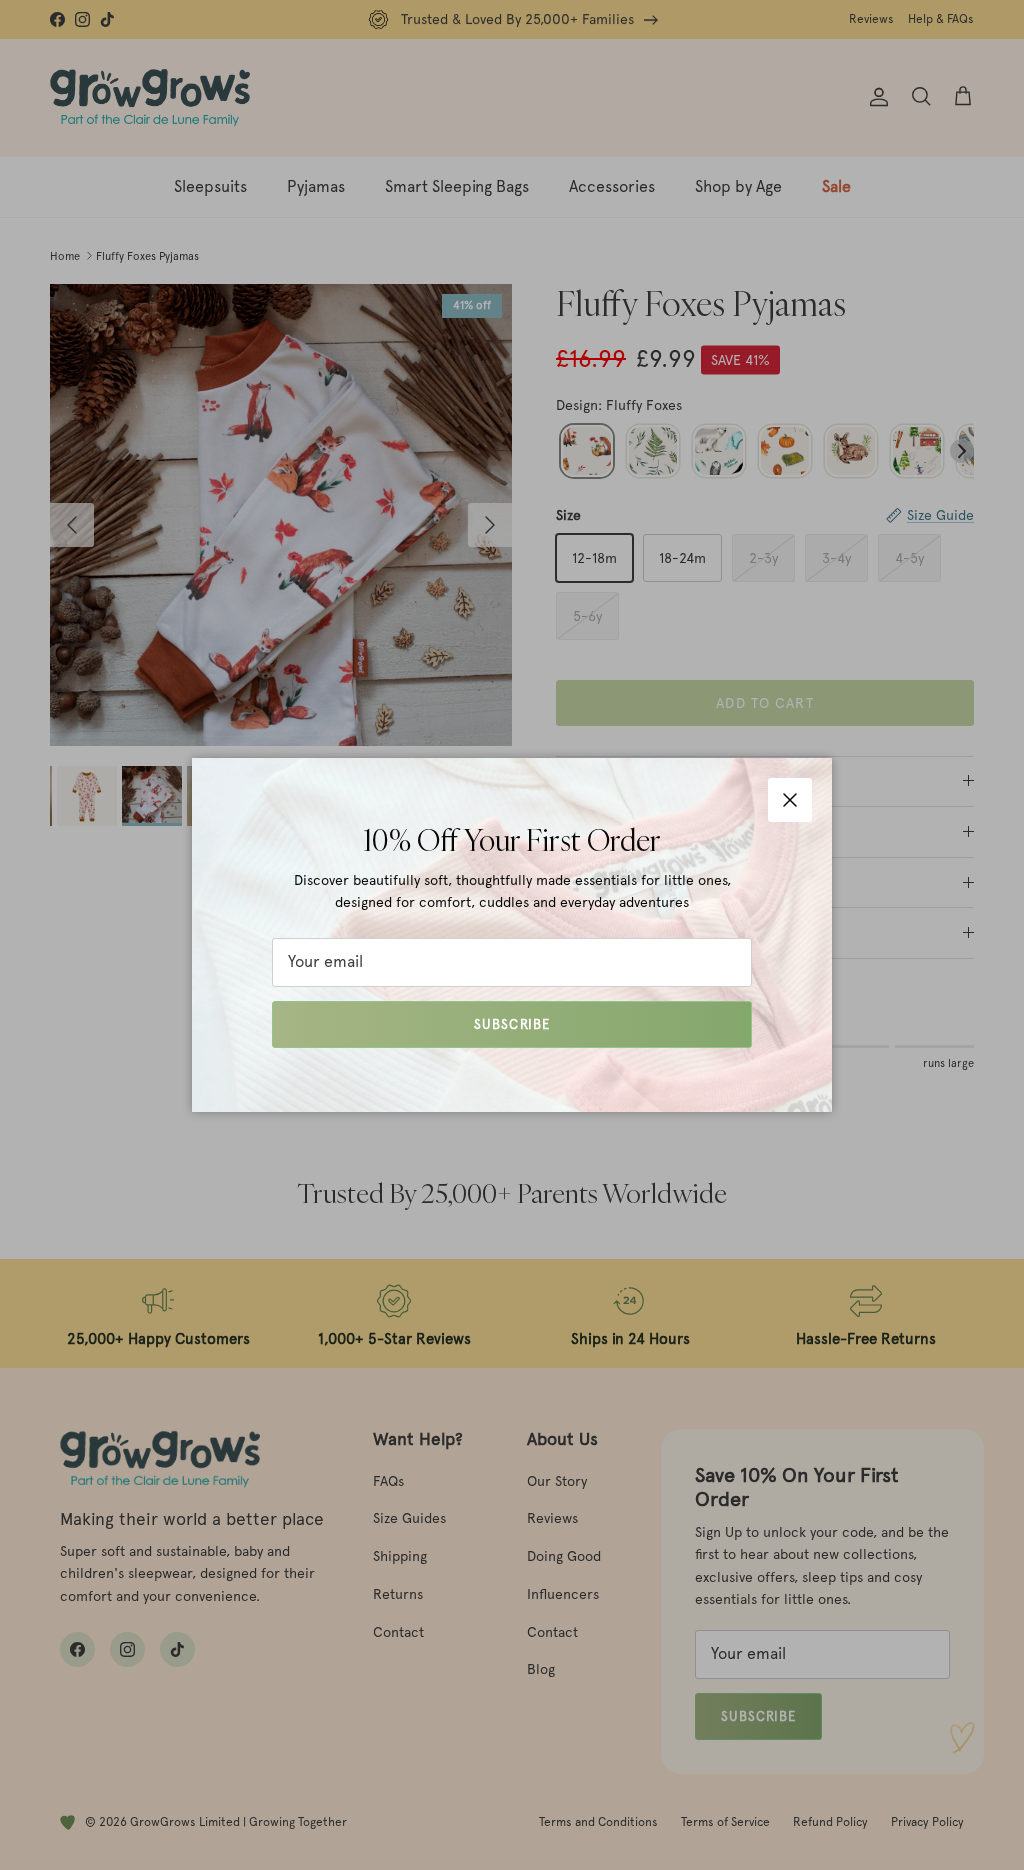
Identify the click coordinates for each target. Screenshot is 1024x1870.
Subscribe (511, 1024)
